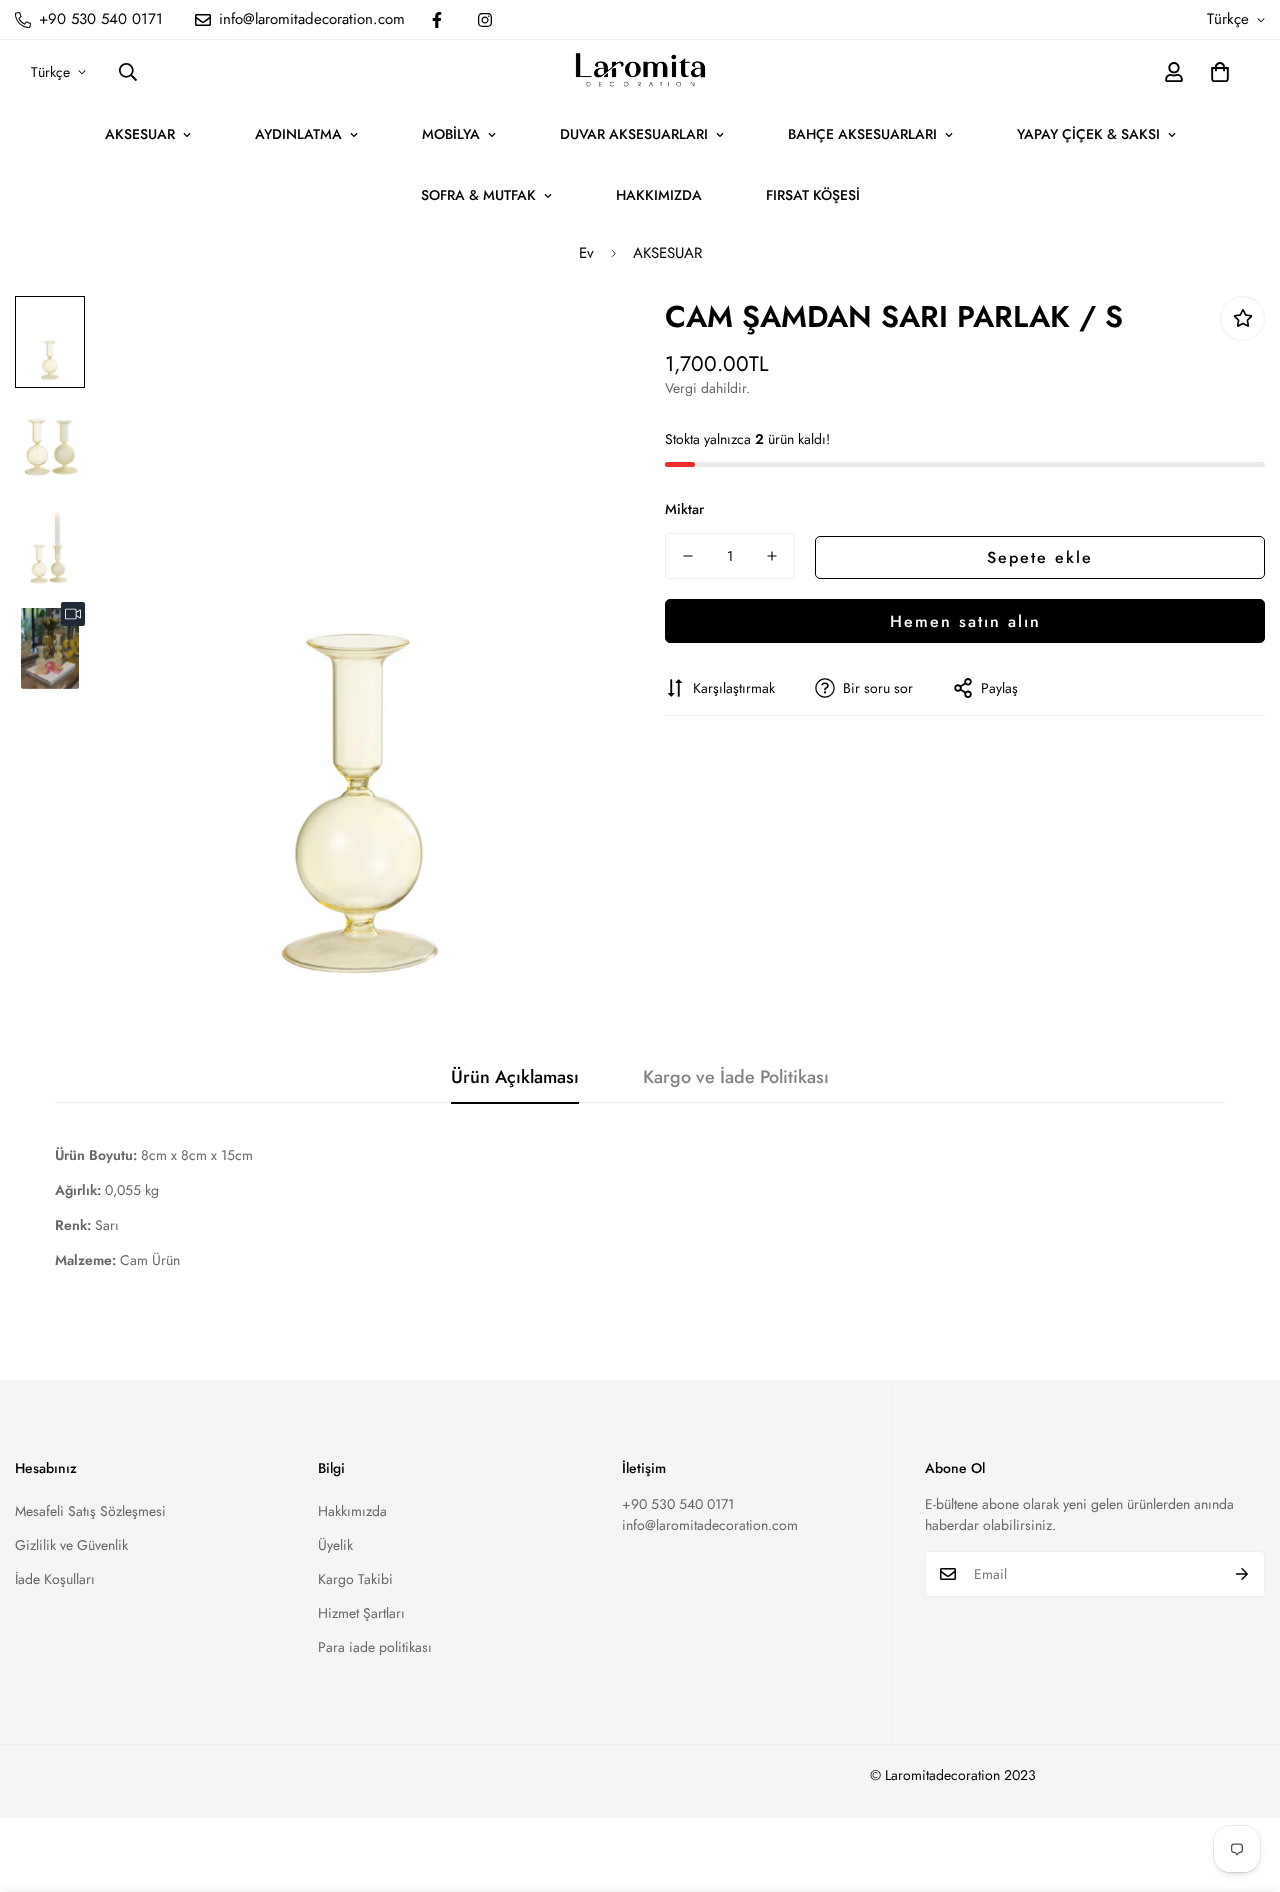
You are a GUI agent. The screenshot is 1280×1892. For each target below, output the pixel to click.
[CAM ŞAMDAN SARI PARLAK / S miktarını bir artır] (772, 556)
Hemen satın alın (965, 620)
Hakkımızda (352, 1511)
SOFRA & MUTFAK (478, 195)
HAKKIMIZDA (659, 195)
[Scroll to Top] (1241, 1783)
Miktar (684, 509)
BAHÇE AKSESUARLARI (862, 134)
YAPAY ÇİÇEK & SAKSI (1088, 134)
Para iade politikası (375, 1647)
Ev (586, 253)
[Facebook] (437, 20)
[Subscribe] (1242, 1574)
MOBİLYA (451, 134)
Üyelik (335, 1545)
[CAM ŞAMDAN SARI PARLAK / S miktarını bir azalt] (688, 556)
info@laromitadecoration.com (710, 1525)
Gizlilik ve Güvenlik (71, 1545)
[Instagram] (485, 20)
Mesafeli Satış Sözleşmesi (90, 1511)
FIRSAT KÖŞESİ (813, 195)
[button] (1220, 72)
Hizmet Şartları (361, 1613)
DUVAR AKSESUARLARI (634, 134)
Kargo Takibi (355, 1579)
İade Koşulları (55, 1579)
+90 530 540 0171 (678, 1504)
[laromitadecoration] (640, 72)
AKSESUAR (140, 134)
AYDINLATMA (298, 134)
